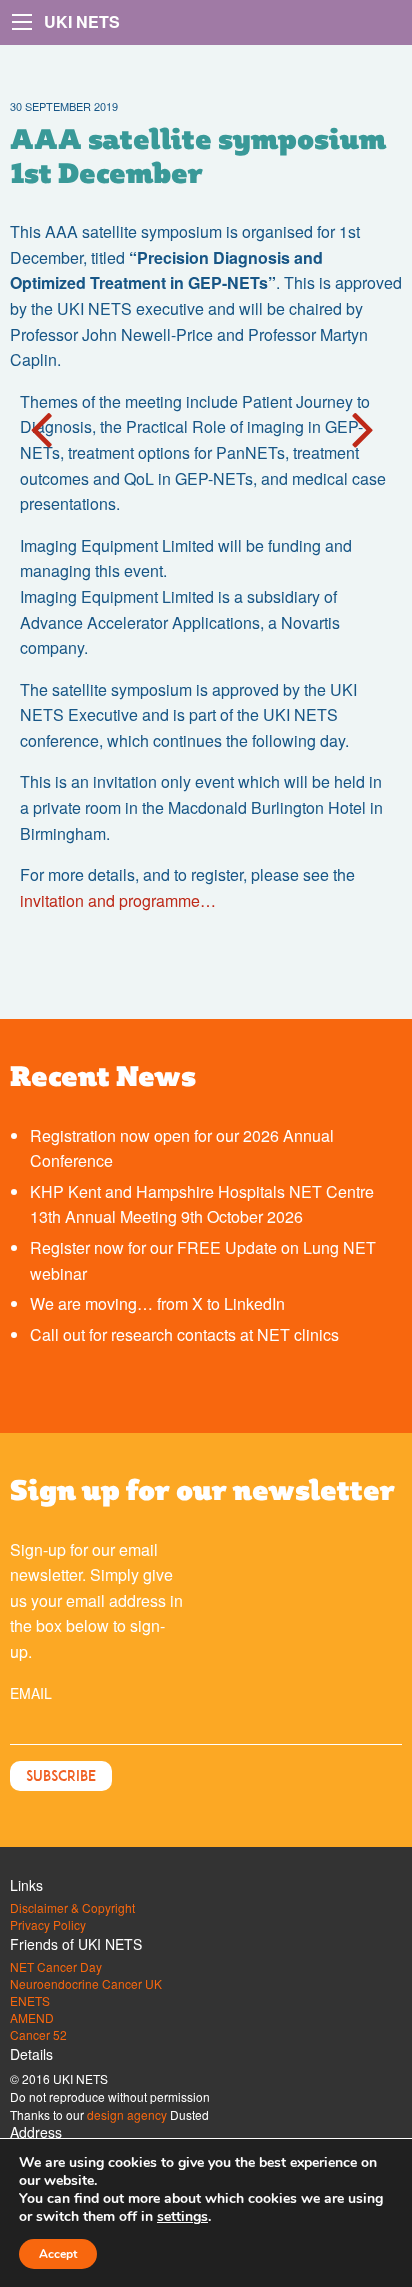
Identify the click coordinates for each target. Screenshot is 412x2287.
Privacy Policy (48, 1925)
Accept (58, 2254)
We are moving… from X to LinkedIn (157, 1303)
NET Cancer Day (56, 1967)
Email (31, 1693)
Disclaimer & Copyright (72, 1908)
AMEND (32, 2018)
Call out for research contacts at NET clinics (184, 1334)
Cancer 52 (38, 2035)
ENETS (30, 2001)
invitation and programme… (122, 900)
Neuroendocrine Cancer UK (86, 1984)
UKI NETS (82, 21)
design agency (127, 2114)
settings (182, 2217)
